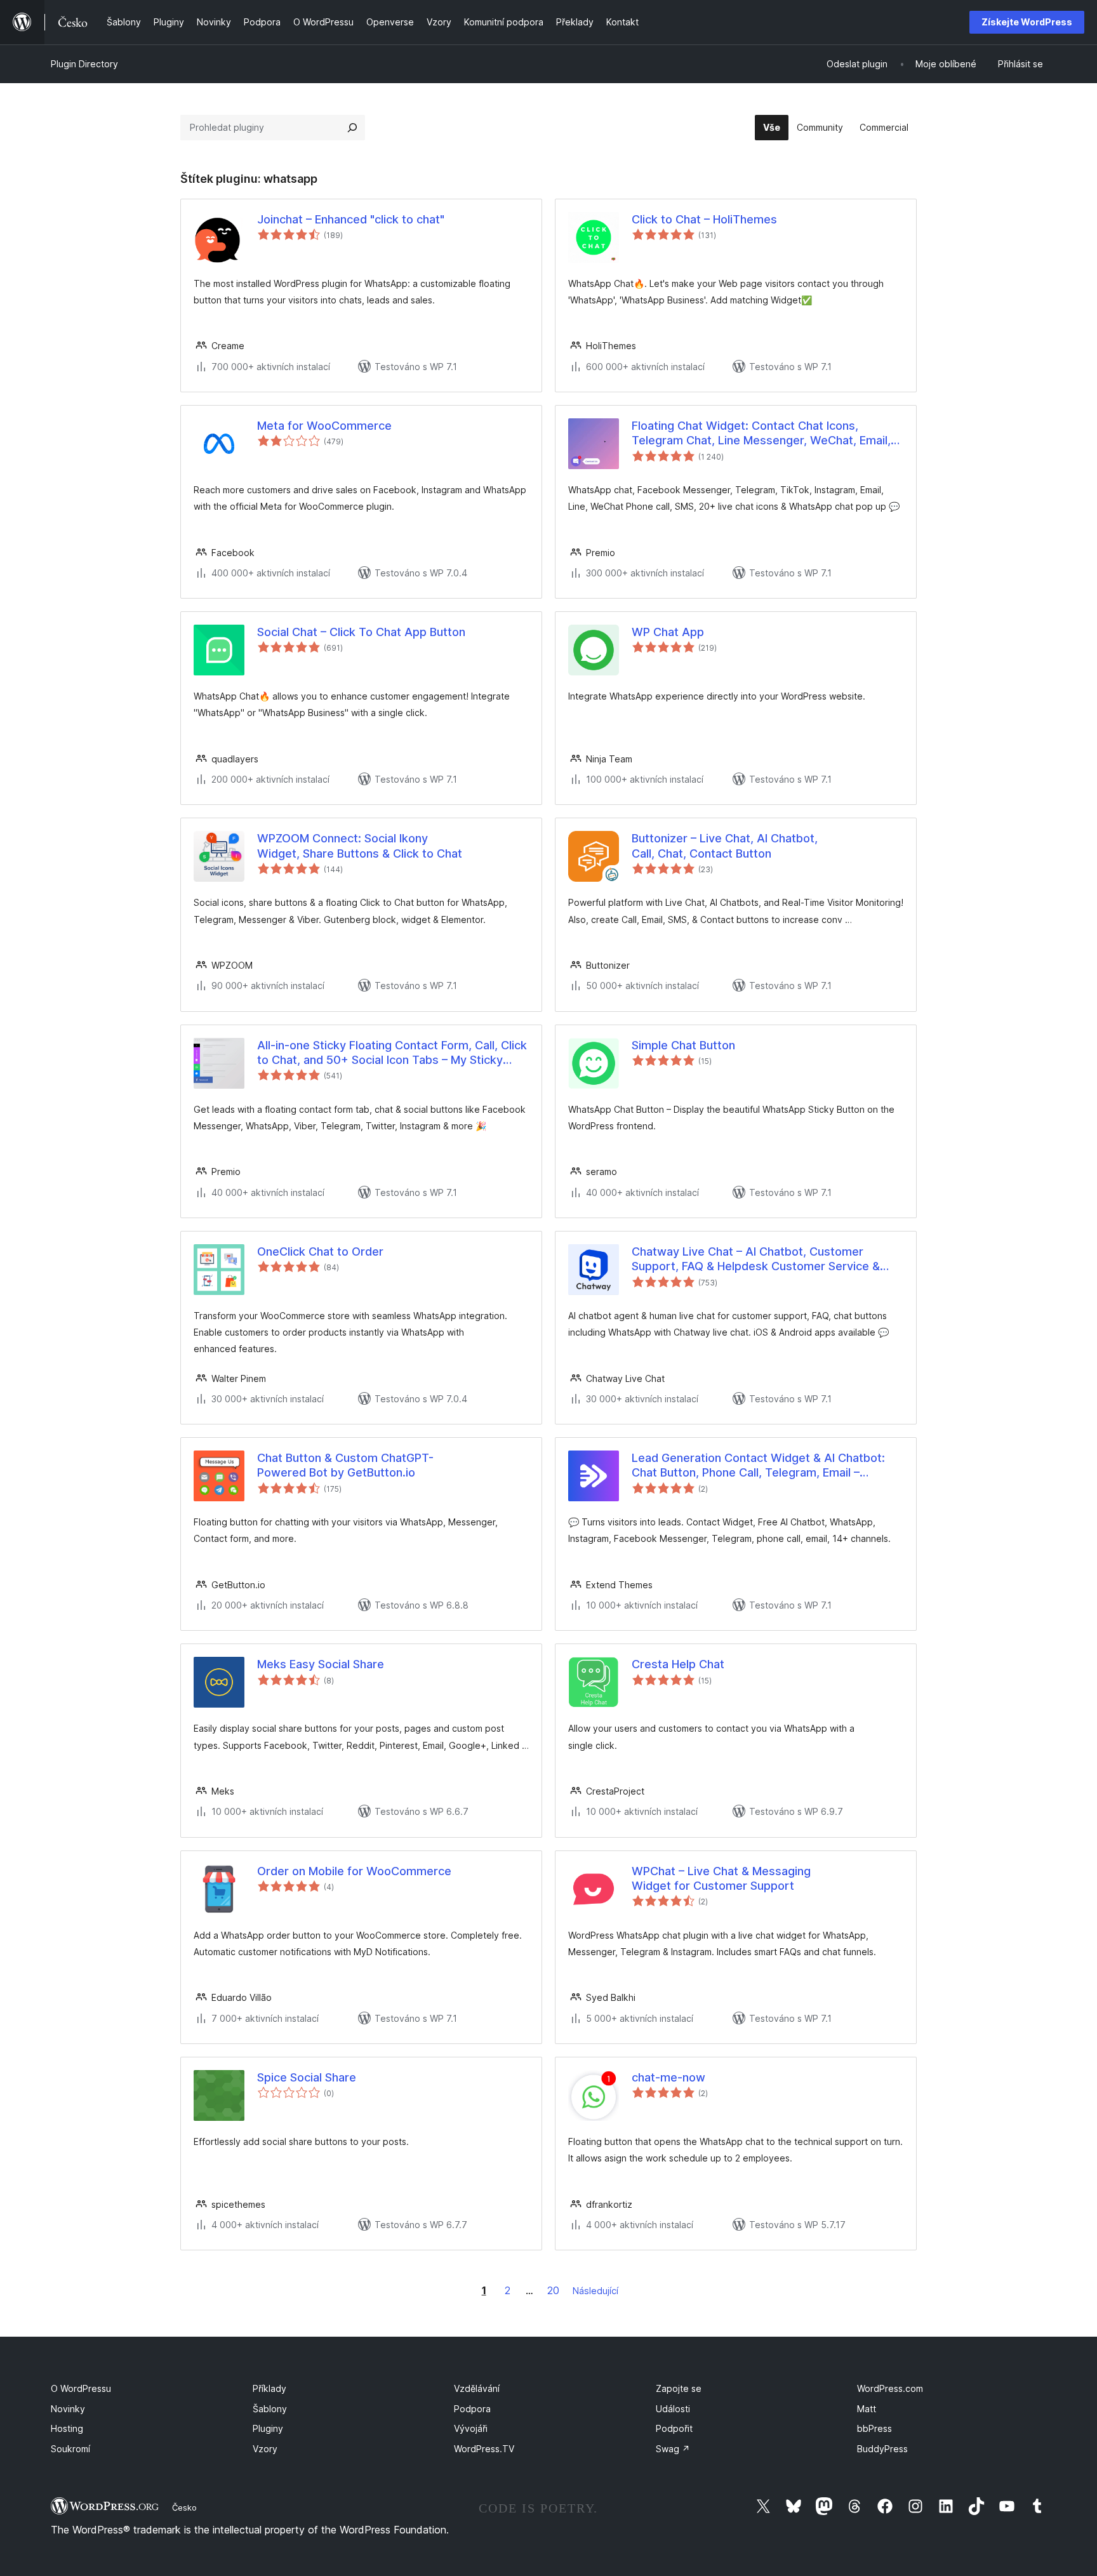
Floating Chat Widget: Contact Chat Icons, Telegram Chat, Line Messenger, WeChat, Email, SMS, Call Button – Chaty (761, 434)
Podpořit (674, 2428)
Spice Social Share (307, 2077)
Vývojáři (471, 2428)
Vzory (265, 2449)
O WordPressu (81, 2388)
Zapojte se (679, 2388)
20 (553, 2290)
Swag (673, 2449)
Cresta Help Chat (678, 1664)
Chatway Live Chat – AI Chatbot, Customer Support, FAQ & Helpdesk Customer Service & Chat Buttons (756, 1259)
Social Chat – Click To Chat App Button (361, 632)
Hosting (67, 2428)
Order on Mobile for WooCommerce (354, 1871)
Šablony (270, 2409)
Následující (595, 2291)
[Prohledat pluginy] (352, 128)
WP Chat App (668, 632)
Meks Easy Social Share (321, 1664)
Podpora (472, 2409)
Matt (867, 2409)
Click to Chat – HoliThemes (704, 219)
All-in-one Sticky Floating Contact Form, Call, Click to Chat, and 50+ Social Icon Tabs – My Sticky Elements (392, 1053)
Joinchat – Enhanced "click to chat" (351, 219)
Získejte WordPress (1027, 22)
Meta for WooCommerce (324, 426)
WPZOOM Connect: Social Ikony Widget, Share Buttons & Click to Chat (360, 846)
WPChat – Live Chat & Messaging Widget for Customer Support (721, 1878)
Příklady (269, 2388)
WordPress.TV (484, 2449)
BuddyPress (882, 2449)
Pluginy (268, 2428)
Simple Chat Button (683, 1045)
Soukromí (70, 2449)
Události (673, 2409)
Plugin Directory (84, 64)
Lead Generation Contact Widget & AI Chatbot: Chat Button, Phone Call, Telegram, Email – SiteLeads (758, 1466)
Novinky (68, 2409)
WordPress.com (890, 2388)
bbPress (874, 2428)
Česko (184, 2507)
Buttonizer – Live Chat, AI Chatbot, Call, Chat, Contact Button (725, 846)
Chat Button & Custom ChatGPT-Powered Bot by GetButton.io (345, 1465)
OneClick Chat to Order (320, 1251)
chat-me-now (668, 2077)
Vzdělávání (477, 2388)
